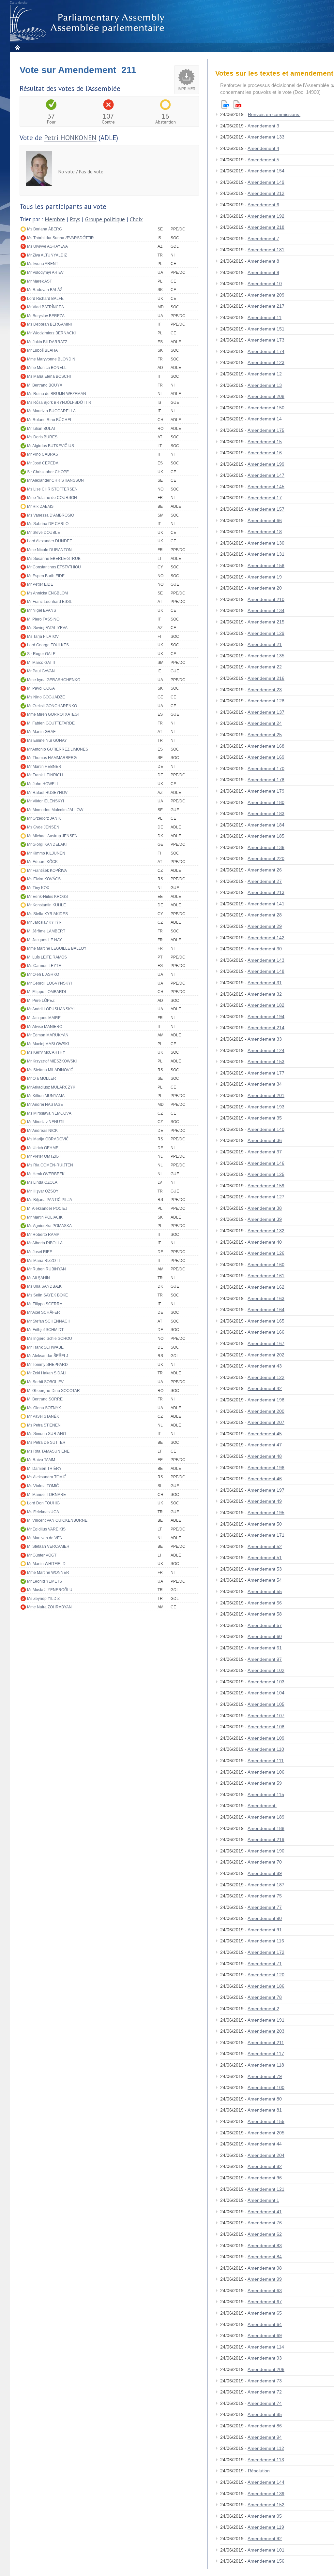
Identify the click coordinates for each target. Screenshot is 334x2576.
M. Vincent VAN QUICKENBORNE (57, 1520)
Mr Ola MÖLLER (42, 1078)
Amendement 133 (266, 137)
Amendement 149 (266, 182)
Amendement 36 (265, 1140)
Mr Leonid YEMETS (45, 1581)
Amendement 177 (266, 1073)
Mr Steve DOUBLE (44, 533)
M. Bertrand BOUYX (45, 385)
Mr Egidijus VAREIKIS (46, 1529)
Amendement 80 (265, 2099)
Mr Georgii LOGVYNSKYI (49, 983)
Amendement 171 (266, 1535)
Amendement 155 (266, 2121)
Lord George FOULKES (48, 645)
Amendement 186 (266, 1986)
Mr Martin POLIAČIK (45, 1217)
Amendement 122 (266, 1377)
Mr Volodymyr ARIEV (45, 272)
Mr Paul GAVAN (41, 671)
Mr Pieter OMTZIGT (44, 1156)
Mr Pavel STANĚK (43, 1416)
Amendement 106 (266, 1772)
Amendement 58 (265, 1614)
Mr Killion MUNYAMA (46, 1096)
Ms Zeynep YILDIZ (43, 1599)
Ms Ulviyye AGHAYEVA (47, 246)
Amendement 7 (263, 239)
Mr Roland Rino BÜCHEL (50, 420)
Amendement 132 (266, 1231)
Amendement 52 (265, 1546)
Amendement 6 (263, 205)
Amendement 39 (265, 1219)
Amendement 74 (265, 2403)
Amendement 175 (266, 430)
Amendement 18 (265, 532)
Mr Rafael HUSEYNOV (47, 793)
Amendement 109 (266, 1738)
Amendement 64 (265, 2324)
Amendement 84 (265, 2257)
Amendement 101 (266, 2550)
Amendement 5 (263, 160)
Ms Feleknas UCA (43, 1512)
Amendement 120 (266, 1975)
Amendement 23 (265, 690)
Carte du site (19, 3)
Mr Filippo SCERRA (45, 1304)
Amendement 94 (265, 2437)
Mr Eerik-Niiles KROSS (47, 897)
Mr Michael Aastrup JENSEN (52, 836)
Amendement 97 (265, 1659)
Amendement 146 (266, 1163)
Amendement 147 (266, 475)
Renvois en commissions (274, 114)
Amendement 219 (266, 1839)
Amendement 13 (265, 385)
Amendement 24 (265, 723)
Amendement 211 (266, 2042)
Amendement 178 (266, 780)
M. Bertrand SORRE (45, 1399)
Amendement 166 (266, 1332)
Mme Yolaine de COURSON (52, 498)
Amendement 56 (265, 1603)
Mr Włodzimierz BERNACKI (51, 333)
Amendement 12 (265, 374)
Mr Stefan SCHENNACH (49, 1321)
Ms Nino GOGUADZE (46, 697)
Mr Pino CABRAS (43, 454)
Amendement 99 (265, 2279)
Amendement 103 (266, 1682)
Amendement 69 (265, 2335)
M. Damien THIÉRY (44, 1469)
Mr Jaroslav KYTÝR (44, 922)
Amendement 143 (266, 960)
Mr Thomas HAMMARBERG (52, 758)
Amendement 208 (266, 396)
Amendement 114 (266, 2347)
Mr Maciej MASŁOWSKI (48, 1044)
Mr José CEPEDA (43, 463)
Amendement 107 (266, 1716)
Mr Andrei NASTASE (45, 1105)
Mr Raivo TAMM (41, 1460)
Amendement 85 (265, 2414)
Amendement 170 (266, 768)
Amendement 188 (266, 1828)
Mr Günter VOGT (42, 1555)
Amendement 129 (266, 633)
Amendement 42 (265, 1388)
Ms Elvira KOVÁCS (44, 879)
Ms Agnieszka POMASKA (49, 1226)
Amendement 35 (265, 1118)
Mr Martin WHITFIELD (46, 1564)
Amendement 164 (266, 1310)
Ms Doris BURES (42, 437)
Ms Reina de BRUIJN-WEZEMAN (57, 394)
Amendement (262, 1806)
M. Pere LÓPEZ (41, 1001)
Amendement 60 (265, 1636)
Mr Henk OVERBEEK (46, 1174)
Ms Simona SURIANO (46, 1434)
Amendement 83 (265, 2246)
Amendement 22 (265, 667)
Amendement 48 (265, 1456)
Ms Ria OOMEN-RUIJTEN (50, 1165)
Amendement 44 (265, 2144)
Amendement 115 (266, 1794)
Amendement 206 (266, 2369)
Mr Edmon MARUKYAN (48, 1035)
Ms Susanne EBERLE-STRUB (54, 559)
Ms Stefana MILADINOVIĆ (50, 1070)
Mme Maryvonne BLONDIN (51, 359)
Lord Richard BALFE (45, 299)
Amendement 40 (265, 1242)
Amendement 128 (266, 701)
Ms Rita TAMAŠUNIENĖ (48, 1451)
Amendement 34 (265, 1084)
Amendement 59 (265, 1783)
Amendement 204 (266, 2155)
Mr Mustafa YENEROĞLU (50, 1590)
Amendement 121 (266, 2189)
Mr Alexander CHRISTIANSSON (55, 480)
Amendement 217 (266, 306)
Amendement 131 (266, 554)
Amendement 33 (265, 1039)
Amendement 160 (266, 1265)
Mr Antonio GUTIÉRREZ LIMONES (58, 749)
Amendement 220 (266, 858)
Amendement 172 (266, 1952)
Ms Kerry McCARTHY (46, 1052)
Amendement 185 (266, 836)
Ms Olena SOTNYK (44, 1408)
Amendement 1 (263, 2200)
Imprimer (187, 89)
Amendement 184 (266, 825)
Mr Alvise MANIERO (45, 1027)
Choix (136, 219)
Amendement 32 (265, 994)
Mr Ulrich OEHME (43, 1148)
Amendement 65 (265, 2313)
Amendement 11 (265, 317)
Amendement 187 (266, 1885)
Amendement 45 (265, 1434)
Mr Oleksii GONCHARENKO (52, 706)
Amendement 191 (266, 2020)
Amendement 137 (266, 712)
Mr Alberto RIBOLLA (45, 1243)
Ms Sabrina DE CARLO (48, 524)
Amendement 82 (265, 2166)
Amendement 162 (266, 1287)
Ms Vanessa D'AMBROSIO (51, 515)
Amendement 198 (266, 1400)
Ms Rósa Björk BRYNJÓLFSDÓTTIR (59, 402)
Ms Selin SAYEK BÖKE (47, 1295)
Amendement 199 (266, 464)
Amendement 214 (266, 1028)
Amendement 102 (266, 1670)
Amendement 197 (266, 1490)
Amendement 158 (266, 565)
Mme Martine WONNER (48, 1573)
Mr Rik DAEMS (40, 506)
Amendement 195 (266, 1513)
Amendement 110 (266, 1749)
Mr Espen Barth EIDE (46, 576)
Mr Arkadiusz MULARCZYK (51, 1087)
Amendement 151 (266, 329)
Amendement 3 (263, 126)
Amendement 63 (265, 2291)
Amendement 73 (265, 2381)
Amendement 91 (265, 1930)
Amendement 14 (265, 419)
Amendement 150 (266, 408)
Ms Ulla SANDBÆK (44, 1286)
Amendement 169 (266, 757)
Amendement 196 (266, 1468)
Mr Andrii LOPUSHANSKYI (51, 1009)
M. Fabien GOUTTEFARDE (51, 723)
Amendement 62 (265, 2234)
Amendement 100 (266, 2087)
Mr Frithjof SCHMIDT (45, 1330)
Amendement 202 (266, 1355)
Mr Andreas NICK (42, 1131)
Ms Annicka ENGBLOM (47, 593)
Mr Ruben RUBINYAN (46, 1269)
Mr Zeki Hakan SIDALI (47, 1373)
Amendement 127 (266, 1197)
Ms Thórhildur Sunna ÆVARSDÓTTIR (61, 238)
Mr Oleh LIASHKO (43, 974)
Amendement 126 (266, 1253)
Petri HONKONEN (70, 138)
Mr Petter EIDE (40, 584)
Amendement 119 (266, 2527)
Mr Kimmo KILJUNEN (46, 853)
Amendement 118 (266, 2065)
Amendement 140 (266, 1129)
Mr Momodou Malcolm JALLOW (55, 810)
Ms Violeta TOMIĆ (43, 1486)
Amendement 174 (266, 351)
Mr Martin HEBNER (44, 767)
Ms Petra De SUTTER (46, 1442)
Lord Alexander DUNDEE (50, 541)
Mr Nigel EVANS (42, 610)
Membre (55, 219)
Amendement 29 (265, 926)
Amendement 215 (266, 622)
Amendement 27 (265, 881)
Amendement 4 (263, 148)
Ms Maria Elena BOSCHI (49, 376)
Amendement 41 (265, 2212)
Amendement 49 (265, 1501)
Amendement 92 (265, 2539)
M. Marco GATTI (41, 663)
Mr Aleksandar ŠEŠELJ (48, 1356)
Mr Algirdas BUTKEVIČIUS (51, 446)
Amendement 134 (266, 610)
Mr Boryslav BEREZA (46, 316)
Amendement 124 (266, 1050)
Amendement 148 (266, 971)
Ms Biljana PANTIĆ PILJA (50, 1200)
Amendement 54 (265, 1580)
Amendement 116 (266, 1941)
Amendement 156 (266, 2561)
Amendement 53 (265, 1569)
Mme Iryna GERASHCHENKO (54, 680)
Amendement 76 (265, 2223)
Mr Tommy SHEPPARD (47, 1365)
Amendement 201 (266, 1095)
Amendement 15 (265, 442)
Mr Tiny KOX (38, 888)
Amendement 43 (265, 1366)
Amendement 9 (263, 272)
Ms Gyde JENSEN (43, 827)
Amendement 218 (266, 227)
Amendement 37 (265, 1152)
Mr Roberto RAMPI (44, 1235)
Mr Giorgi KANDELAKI (47, 844)
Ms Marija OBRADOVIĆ (48, 1139)
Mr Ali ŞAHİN (38, 1278)
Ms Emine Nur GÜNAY (47, 740)
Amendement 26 (265, 870)
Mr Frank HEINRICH (45, 775)
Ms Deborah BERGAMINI (49, 324)
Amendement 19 (265, 577)
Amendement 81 (265, 2110)
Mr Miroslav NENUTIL (46, 1122)
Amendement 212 (266, 193)
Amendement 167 (266, 1343)
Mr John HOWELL (43, 784)
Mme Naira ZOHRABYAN (49, 1607)
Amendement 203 (266, 2031)
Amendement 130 (266, 543)
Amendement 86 (265, 2426)
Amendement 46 (265, 1479)
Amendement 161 (266, 1276)
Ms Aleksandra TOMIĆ (47, 1477)
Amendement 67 (265, 2302)
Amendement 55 (265, 1591)
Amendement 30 (265, 949)
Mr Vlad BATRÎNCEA (46, 307)
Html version (225, 104)
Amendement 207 (266, 1422)
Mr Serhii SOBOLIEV (45, 1382)
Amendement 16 (265, 453)
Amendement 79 (265, 2076)
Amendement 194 (266, 1017)
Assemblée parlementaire (88, 23)
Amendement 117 (266, 2054)
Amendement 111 (266, 1761)
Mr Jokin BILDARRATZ (47, 342)
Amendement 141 (266, 904)
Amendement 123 (266, 362)
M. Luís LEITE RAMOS (47, 957)
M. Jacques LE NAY (45, 940)
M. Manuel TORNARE (46, 1495)
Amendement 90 (265, 1918)
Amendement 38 (265, 1208)
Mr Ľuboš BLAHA (42, 350)
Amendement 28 (265, 915)
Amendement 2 (263, 2009)
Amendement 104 (266, 1693)
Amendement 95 (265, 2516)
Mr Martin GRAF (41, 732)
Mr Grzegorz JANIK (44, 818)
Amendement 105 (266, 1704)
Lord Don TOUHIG (43, 1503)
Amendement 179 (266, 791)
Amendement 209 (266, 295)
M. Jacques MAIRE (44, 1018)
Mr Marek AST (39, 281)
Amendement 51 (265, 1558)
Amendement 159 (266, 1186)
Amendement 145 (266, 487)
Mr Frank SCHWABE (45, 1347)
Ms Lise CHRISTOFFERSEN (52, 489)
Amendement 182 (266, 1005)
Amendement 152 (266, 2505)
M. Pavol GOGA (41, 688)
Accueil (17, 47)
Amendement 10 (265, 284)
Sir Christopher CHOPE (48, 472)
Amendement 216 (266, 678)
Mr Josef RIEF (39, 1252)
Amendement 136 (266, 847)
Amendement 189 (266, 1817)
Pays (75, 219)
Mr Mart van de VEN (45, 1538)
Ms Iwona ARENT (43, 264)
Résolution (259, 2471)
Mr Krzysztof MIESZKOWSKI (52, 1061)
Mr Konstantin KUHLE (46, 905)
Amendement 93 (265, 2358)
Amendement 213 (266, 892)
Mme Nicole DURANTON (49, 550)
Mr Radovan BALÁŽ (45, 290)
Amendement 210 (266, 599)
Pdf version (237, 104)
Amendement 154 (266, 171)
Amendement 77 (265, 1907)
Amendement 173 (266, 340)
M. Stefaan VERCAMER (48, 1546)
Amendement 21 (265, 644)
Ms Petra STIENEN (44, 1425)
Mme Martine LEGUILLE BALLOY (57, 948)
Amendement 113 (266, 2460)
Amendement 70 (265, 1862)
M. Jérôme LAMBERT (46, 931)
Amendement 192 (266, 216)
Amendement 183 (266, 813)
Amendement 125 (266, 1174)
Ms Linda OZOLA (42, 1182)
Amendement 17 (265, 498)
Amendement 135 (266, 656)
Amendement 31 (265, 983)
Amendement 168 (266, 746)
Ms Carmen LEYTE (44, 966)
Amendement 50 (265, 1524)
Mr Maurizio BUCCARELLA (51, 411)
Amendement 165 (266, 1321)
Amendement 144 (266, 2482)
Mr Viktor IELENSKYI (46, 801)
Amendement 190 (266, 1851)
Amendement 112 (266, 2448)
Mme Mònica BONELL (47, 368)
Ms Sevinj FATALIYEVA (47, 628)
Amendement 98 (265, 2268)
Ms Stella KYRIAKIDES (47, 914)
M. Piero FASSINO (43, 619)
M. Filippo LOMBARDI (46, 992)
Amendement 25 (265, 735)
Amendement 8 (263, 261)
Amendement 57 (265, 1625)
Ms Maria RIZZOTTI (44, 1261)
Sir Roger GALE (41, 654)
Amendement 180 (266, 802)
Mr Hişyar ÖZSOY (43, 1191)
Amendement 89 (265, 1873)
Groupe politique (105, 219)
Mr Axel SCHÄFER (44, 1312)
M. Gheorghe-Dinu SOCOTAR (53, 1391)
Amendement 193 (266, 1107)
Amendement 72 (265, 2392)
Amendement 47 (265, 1445)
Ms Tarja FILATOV (43, 637)
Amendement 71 (265, 1964)
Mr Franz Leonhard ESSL (50, 602)
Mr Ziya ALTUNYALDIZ (47, 255)
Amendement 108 (266, 1727)
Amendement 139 (266, 2494)
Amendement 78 (265, 1997)
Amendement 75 (265, 1896)
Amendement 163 (266, 1298)
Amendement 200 (266, 1411)
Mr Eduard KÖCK (42, 862)
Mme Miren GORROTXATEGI (53, 714)
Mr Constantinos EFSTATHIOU (54, 567)
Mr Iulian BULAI (41, 429)
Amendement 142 (266, 938)
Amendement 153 (266, 1061)
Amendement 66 (265, 520)
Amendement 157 (266, 509)
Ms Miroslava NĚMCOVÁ (49, 1113)
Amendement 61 (265, 1648)
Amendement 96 (265, 2178)
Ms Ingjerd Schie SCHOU (50, 1339)
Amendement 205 (266, 2133)
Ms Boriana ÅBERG (45, 229)
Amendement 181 (266, 250)
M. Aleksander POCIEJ (47, 1208)
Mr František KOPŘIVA (47, 871)
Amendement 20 (265, 588)
